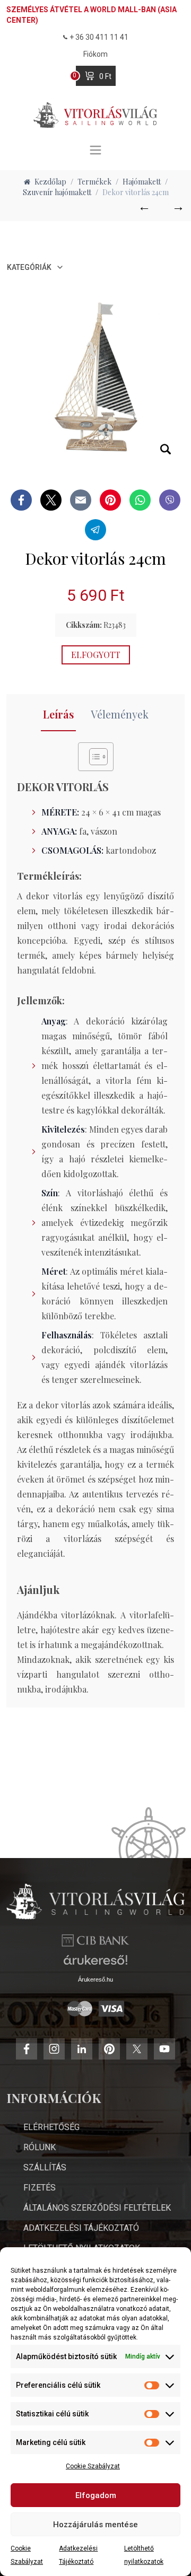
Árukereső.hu (95, 1979)
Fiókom (95, 54)
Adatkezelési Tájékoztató (81, 2228)
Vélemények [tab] (120, 714)
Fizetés (40, 2188)
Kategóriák (29, 267)
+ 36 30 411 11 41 (99, 37)
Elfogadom (96, 2495)
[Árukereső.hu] (95, 1964)
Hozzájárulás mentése (95, 2525)
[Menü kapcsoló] (95, 150)
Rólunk (40, 2147)
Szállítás (45, 2167)
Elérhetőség (51, 2127)
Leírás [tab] (58, 714)
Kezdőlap (50, 182)
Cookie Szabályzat (93, 2466)
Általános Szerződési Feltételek (97, 2208)
